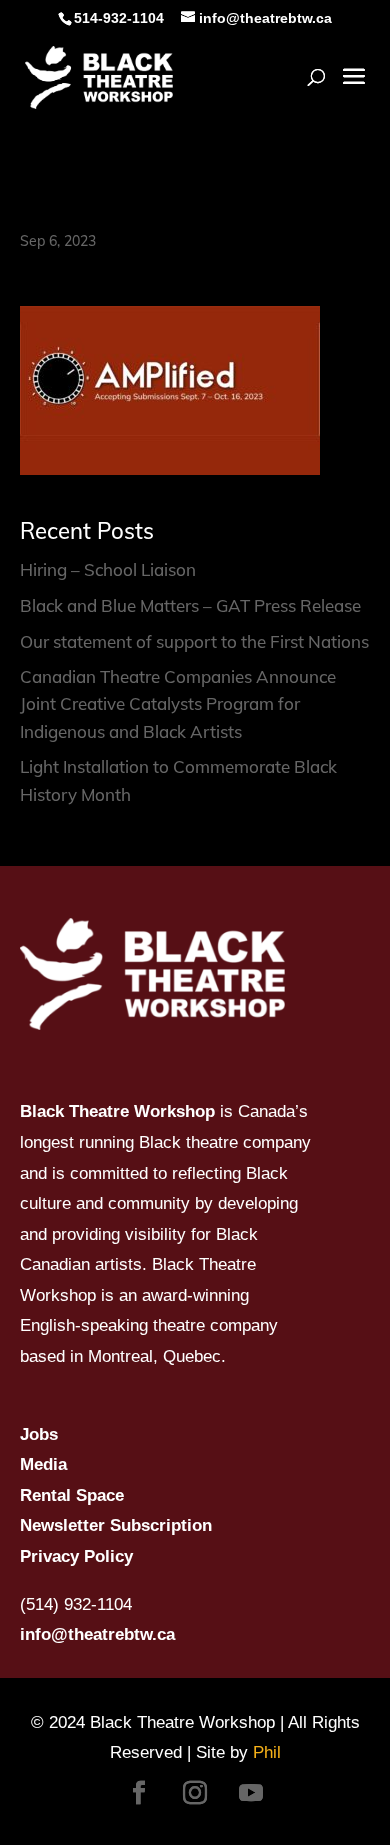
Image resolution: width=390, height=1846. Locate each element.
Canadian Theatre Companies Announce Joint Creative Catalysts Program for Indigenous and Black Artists (178, 703)
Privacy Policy (76, 1556)
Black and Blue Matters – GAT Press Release (190, 605)
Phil (267, 1752)
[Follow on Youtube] (251, 1793)
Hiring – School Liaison (108, 569)
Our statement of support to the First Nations (194, 641)
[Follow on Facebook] (139, 1793)
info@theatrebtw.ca (97, 1634)
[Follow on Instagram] (195, 1793)
